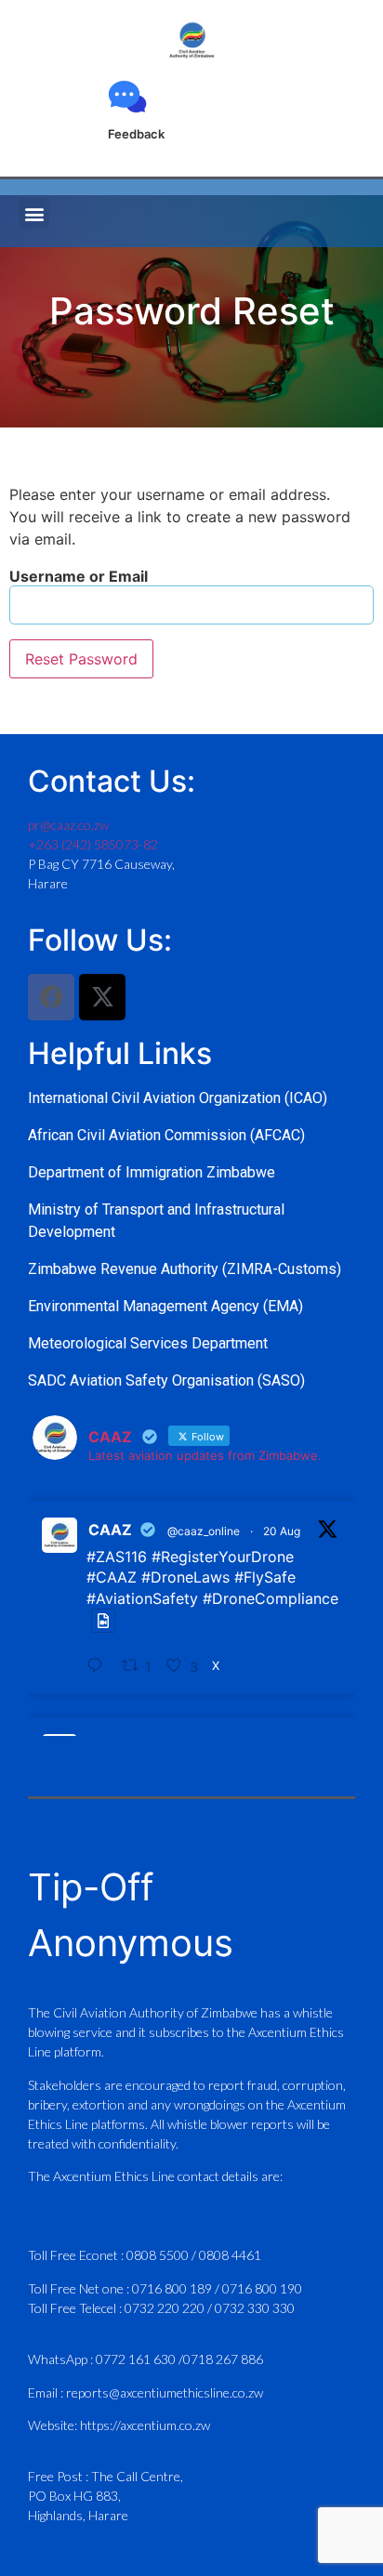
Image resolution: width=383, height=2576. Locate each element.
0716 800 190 (262, 2288)
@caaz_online (204, 1531)
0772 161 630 (137, 2359)
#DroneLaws (185, 1577)
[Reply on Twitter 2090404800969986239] (99, 1667)
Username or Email (79, 576)
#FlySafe (265, 1577)
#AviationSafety (142, 1598)
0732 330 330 (255, 2308)
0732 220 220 (166, 2308)
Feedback (136, 134)
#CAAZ (112, 1577)
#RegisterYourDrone (223, 1557)
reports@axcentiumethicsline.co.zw (165, 2392)
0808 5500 (158, 2255)
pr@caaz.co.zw (68, 825)
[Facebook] (51, 997)
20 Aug (282, 1531)
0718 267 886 (223, 2359)
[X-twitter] (102, 997)
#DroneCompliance (271, 1598)
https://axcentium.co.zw (145, 2425)
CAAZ (110, 1530)
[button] (34, 213)
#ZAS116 (117, 1557)
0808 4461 (230, 2255)
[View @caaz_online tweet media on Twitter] (103, 1621)
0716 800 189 (173, 2288)
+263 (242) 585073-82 (93, 844)
